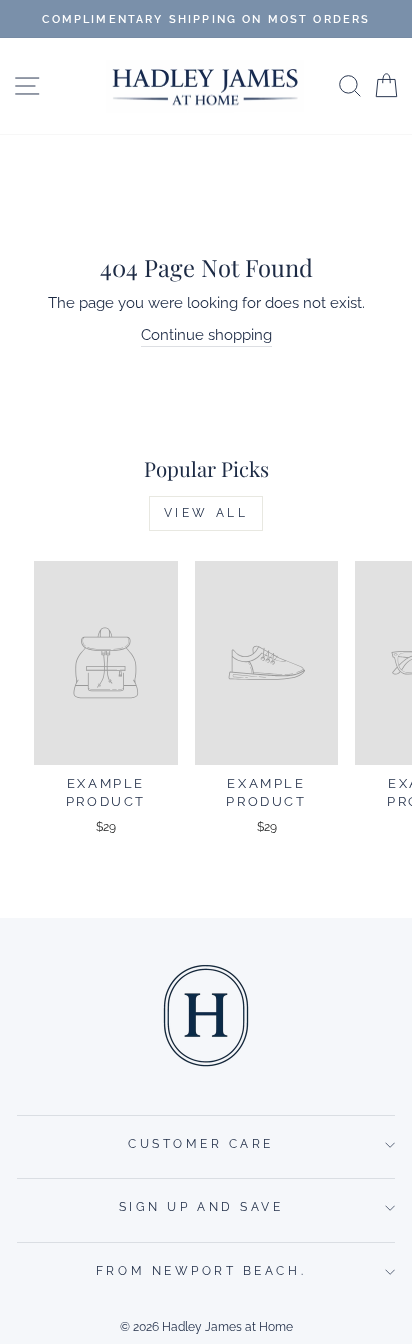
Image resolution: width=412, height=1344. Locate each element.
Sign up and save (201, 1207)
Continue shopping (206, 334)
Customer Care (201, 1144)
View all (206, 513)
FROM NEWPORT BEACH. (201, 1271)
